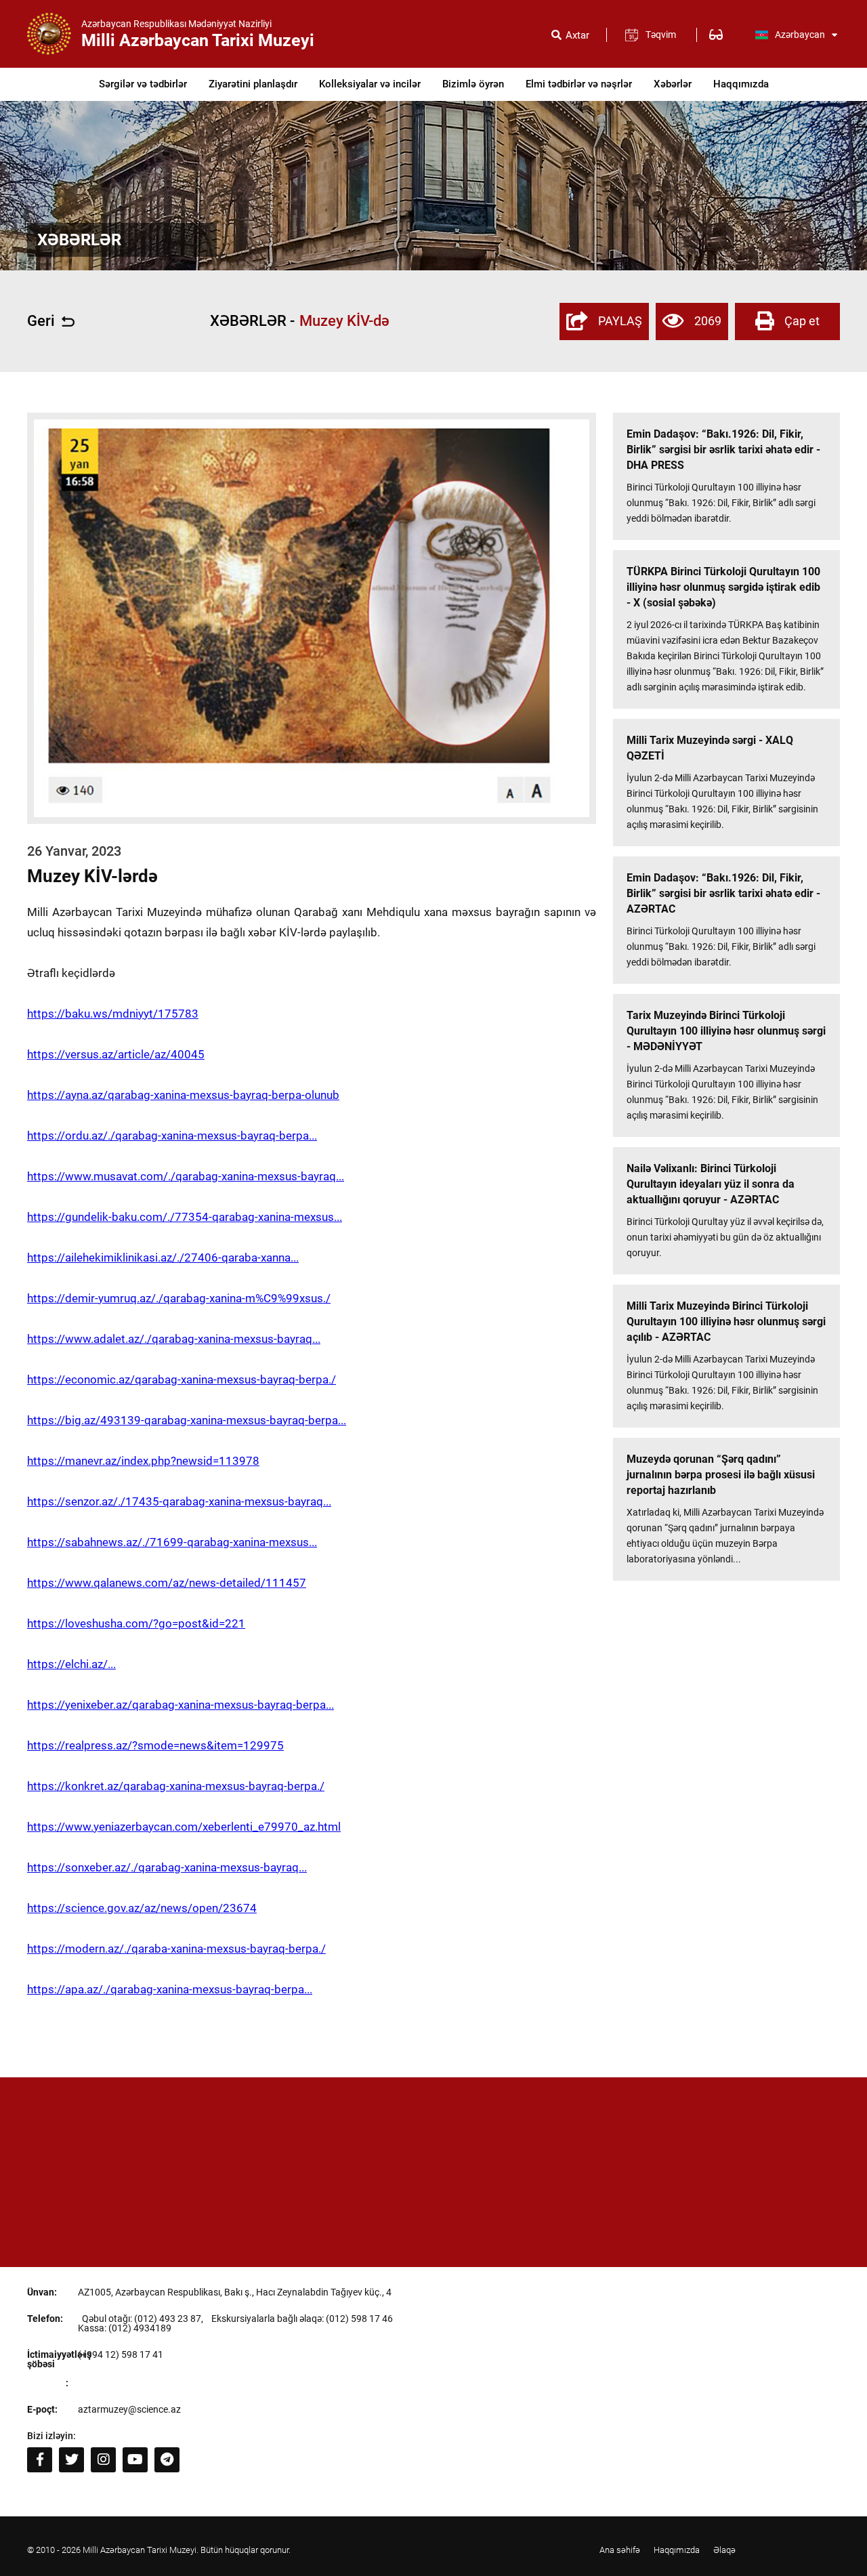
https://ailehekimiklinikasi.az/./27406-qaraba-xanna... (163, 1258)
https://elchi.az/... (71, 1664)
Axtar (577, 36)
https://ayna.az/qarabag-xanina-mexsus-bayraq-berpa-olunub (183, 1095)
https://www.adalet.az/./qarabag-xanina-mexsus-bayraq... (174, 1339)
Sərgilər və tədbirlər (143, 84)
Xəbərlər (673, 84)
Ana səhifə (620, 2550)
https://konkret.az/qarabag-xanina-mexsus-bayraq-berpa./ (176, 1786)
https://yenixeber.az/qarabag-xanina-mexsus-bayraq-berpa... (181, 1705)
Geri (41, 321)
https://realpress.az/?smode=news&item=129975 (155, 1745)
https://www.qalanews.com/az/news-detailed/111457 (167, 1583)
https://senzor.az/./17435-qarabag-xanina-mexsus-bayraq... (179, 1501)
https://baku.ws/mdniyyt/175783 (113, 1014)
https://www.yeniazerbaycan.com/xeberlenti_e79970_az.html (184, 1827)
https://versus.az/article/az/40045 (116, 1054)
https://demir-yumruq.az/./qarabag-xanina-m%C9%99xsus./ (179, 1298)
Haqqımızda (741, 84)
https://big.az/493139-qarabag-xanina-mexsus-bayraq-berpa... (187, 1420)
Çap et (802, 321)
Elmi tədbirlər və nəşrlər (579, 84)
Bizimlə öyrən (473, 84)
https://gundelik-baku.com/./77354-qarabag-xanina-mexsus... (185, 1217)
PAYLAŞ (620, 321)
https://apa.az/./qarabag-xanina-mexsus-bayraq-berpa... (170, 1989)
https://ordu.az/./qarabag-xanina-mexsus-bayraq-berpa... (172, 1136)
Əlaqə (724, 2550)
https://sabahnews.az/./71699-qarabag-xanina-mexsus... (172, 1542)
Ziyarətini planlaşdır (253, 84)
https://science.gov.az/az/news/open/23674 (142, 1908)
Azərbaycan (800, 35)
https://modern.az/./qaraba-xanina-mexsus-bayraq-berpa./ (176, 1949)
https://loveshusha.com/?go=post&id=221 (136, 1623)
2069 (708, 321)
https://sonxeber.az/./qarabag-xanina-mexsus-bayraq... (167, 1867)
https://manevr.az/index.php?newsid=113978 (143, 1461)
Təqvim (661, 35)
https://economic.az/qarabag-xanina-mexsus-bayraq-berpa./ (182, 1379)
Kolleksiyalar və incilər (370, 84)
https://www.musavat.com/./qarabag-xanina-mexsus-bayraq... (186, 1176)
